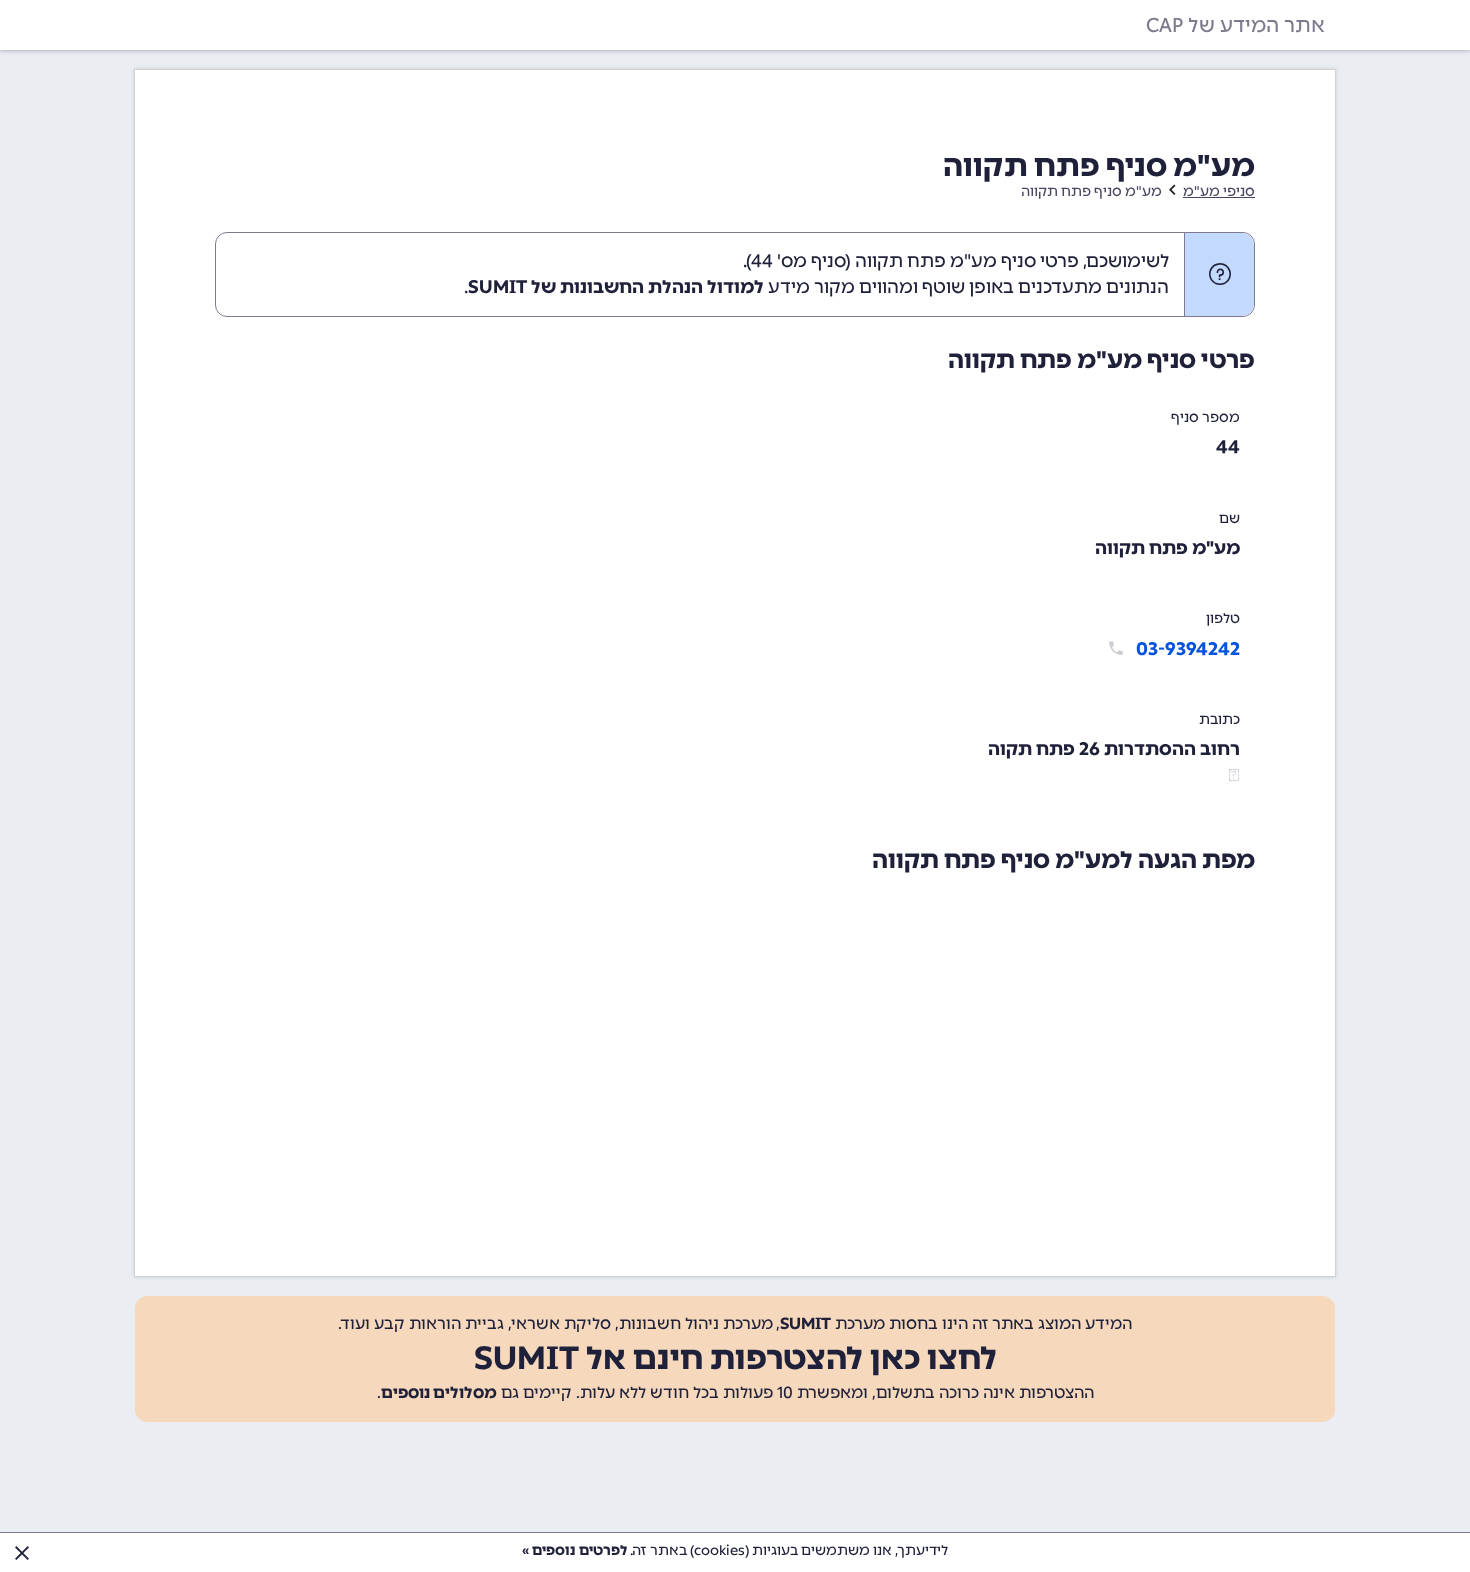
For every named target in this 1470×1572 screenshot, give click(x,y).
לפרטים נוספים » (574, 1550)
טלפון (1223, 618)
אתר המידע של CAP (1235, 25)
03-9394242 (1188, 649)
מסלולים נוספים (439, 1392)
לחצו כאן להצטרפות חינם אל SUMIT (735, 1358)
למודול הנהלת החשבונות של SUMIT (616, 287)
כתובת (1219, 719)
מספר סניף (1205, 417)
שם (1229, 518)
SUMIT (805, 1323)
